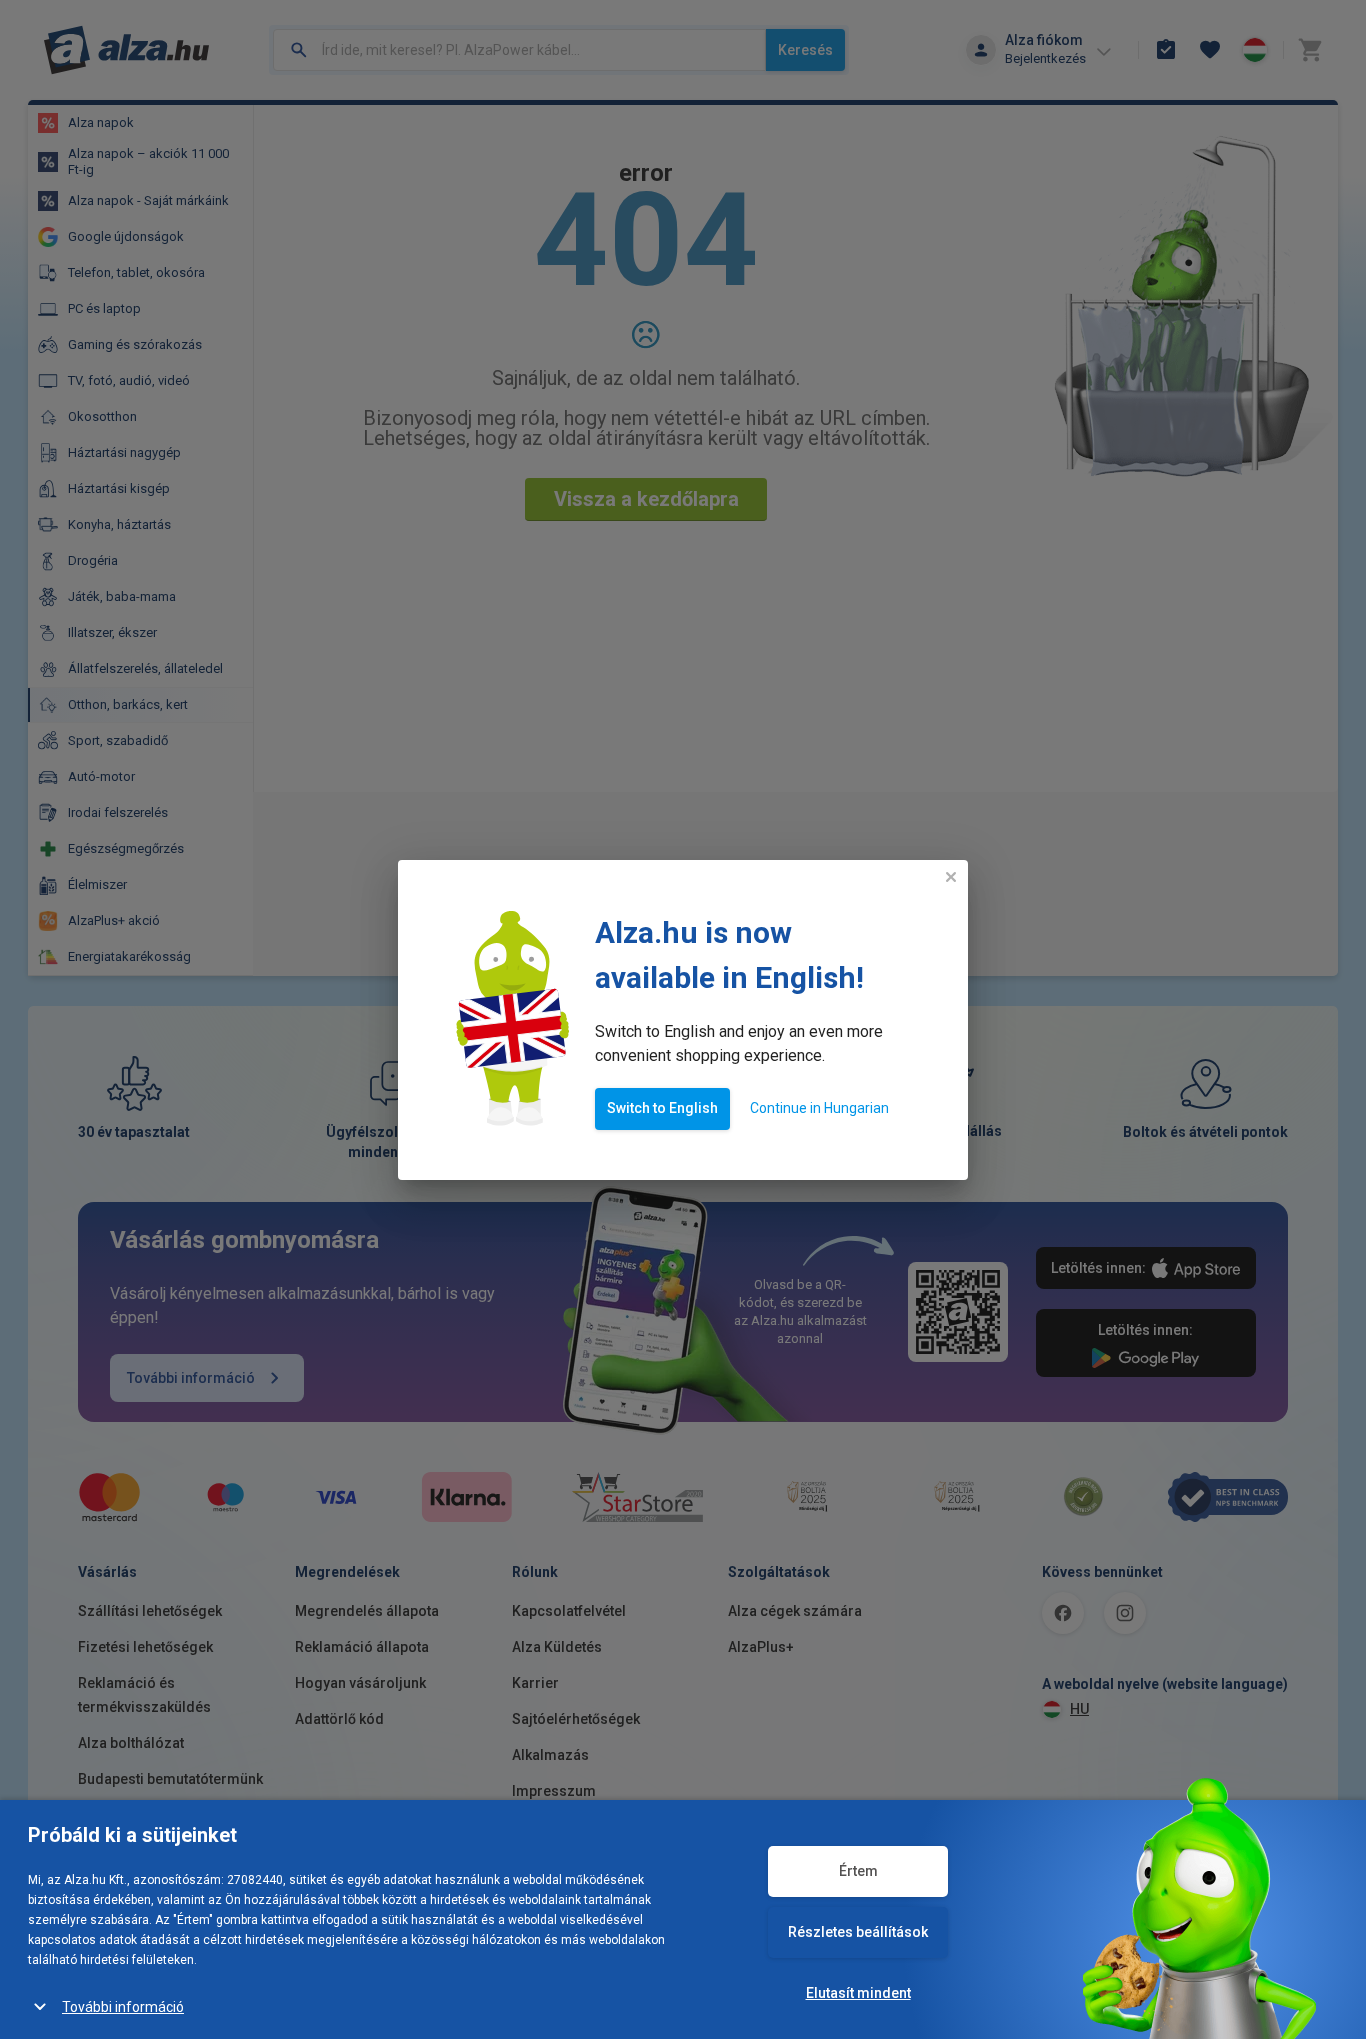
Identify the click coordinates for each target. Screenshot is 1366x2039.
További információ (123, 2007)
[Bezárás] (951, 877)
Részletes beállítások (858, 1932)
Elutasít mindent (858, 1993)
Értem (858, 1871)
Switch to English (662, 1108)
